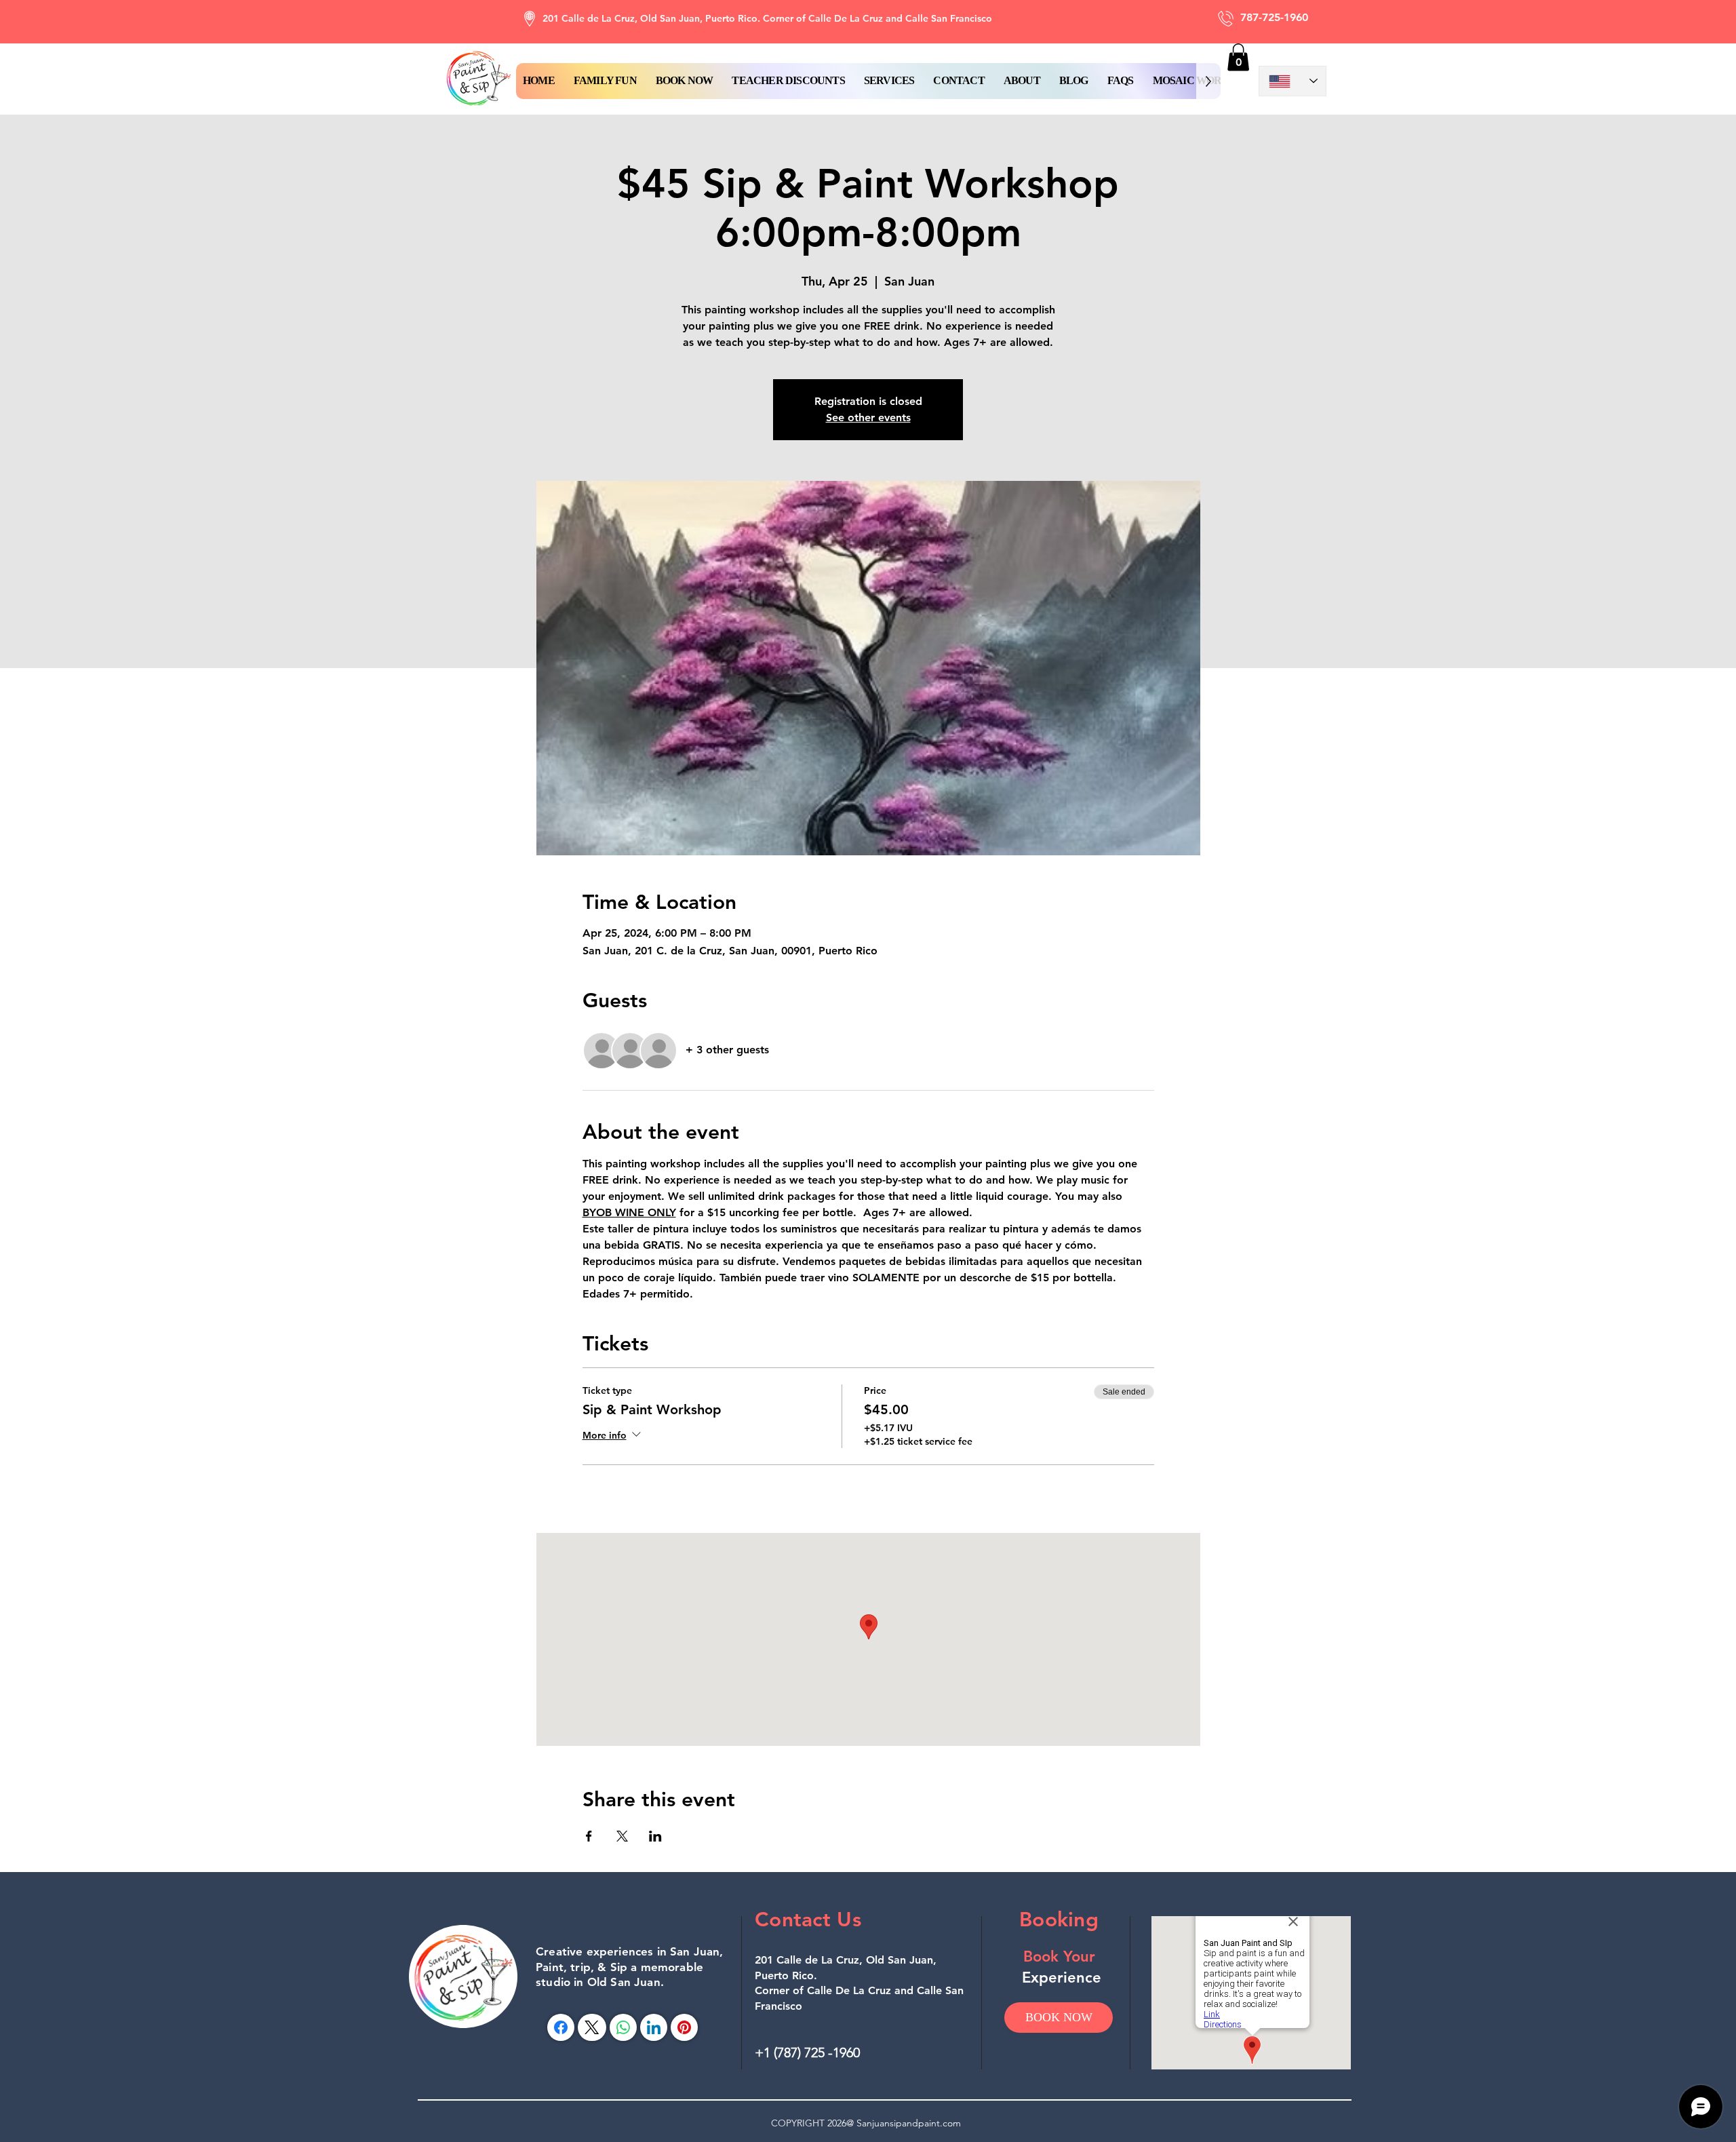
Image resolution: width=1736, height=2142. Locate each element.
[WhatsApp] (623, 2027)
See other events (868, 417)
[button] (685, 81)
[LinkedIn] (654, 2027)
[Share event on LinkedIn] (655, 1836)
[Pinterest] (684, 2027)
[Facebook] (561, 2027)
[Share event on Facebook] (589, 1836)
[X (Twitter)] (592, 2027)
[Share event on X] (622, 1836)
